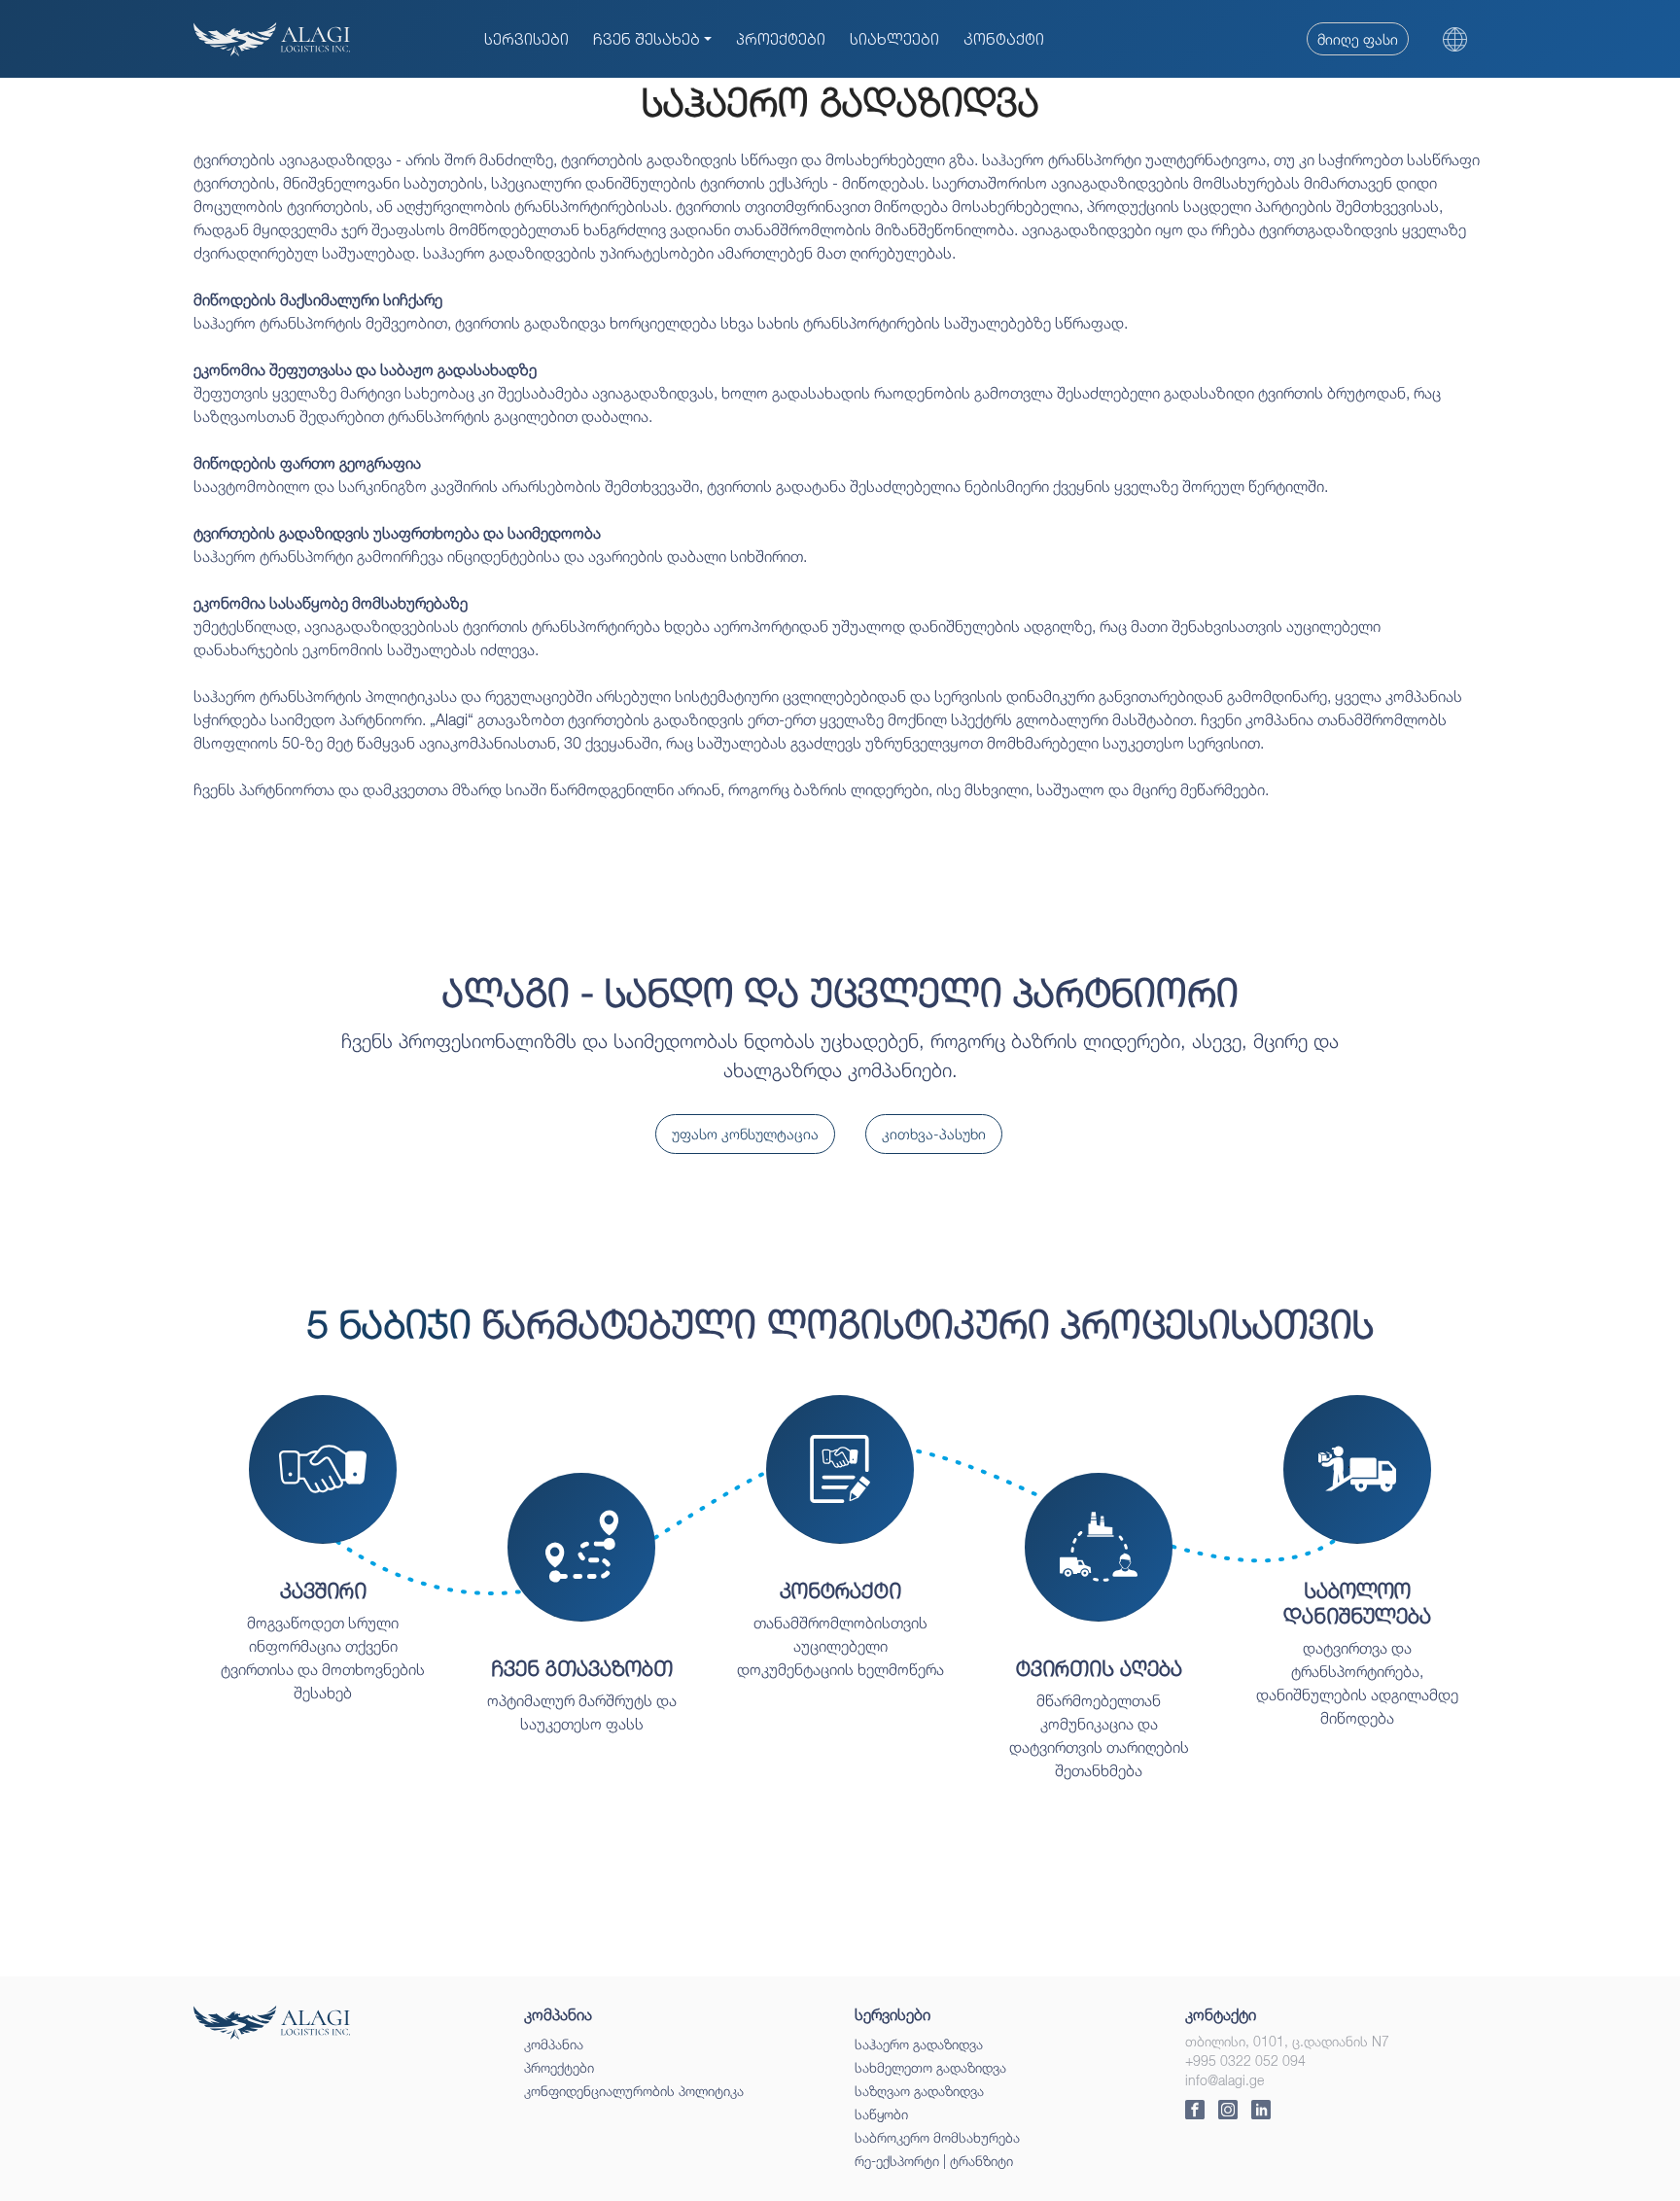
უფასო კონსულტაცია (745, 1134)
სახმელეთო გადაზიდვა (930, 2067)
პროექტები (781, 39)
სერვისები (526, 39)
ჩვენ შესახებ (647, 39)
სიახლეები (894, 39)
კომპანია (554, 2044)
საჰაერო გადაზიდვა (919, 2044)
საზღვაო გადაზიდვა (919, 2091)
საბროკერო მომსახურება (937, 2137)
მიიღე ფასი (1358, 39)
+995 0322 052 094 (1245, 2061)
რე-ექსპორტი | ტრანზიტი (934, 2161)
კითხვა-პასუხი (934, 1134)
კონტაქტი (1004, 39)
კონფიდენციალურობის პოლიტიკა (634, 2091)
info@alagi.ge (1225, 2080)
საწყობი (881, 2114)
